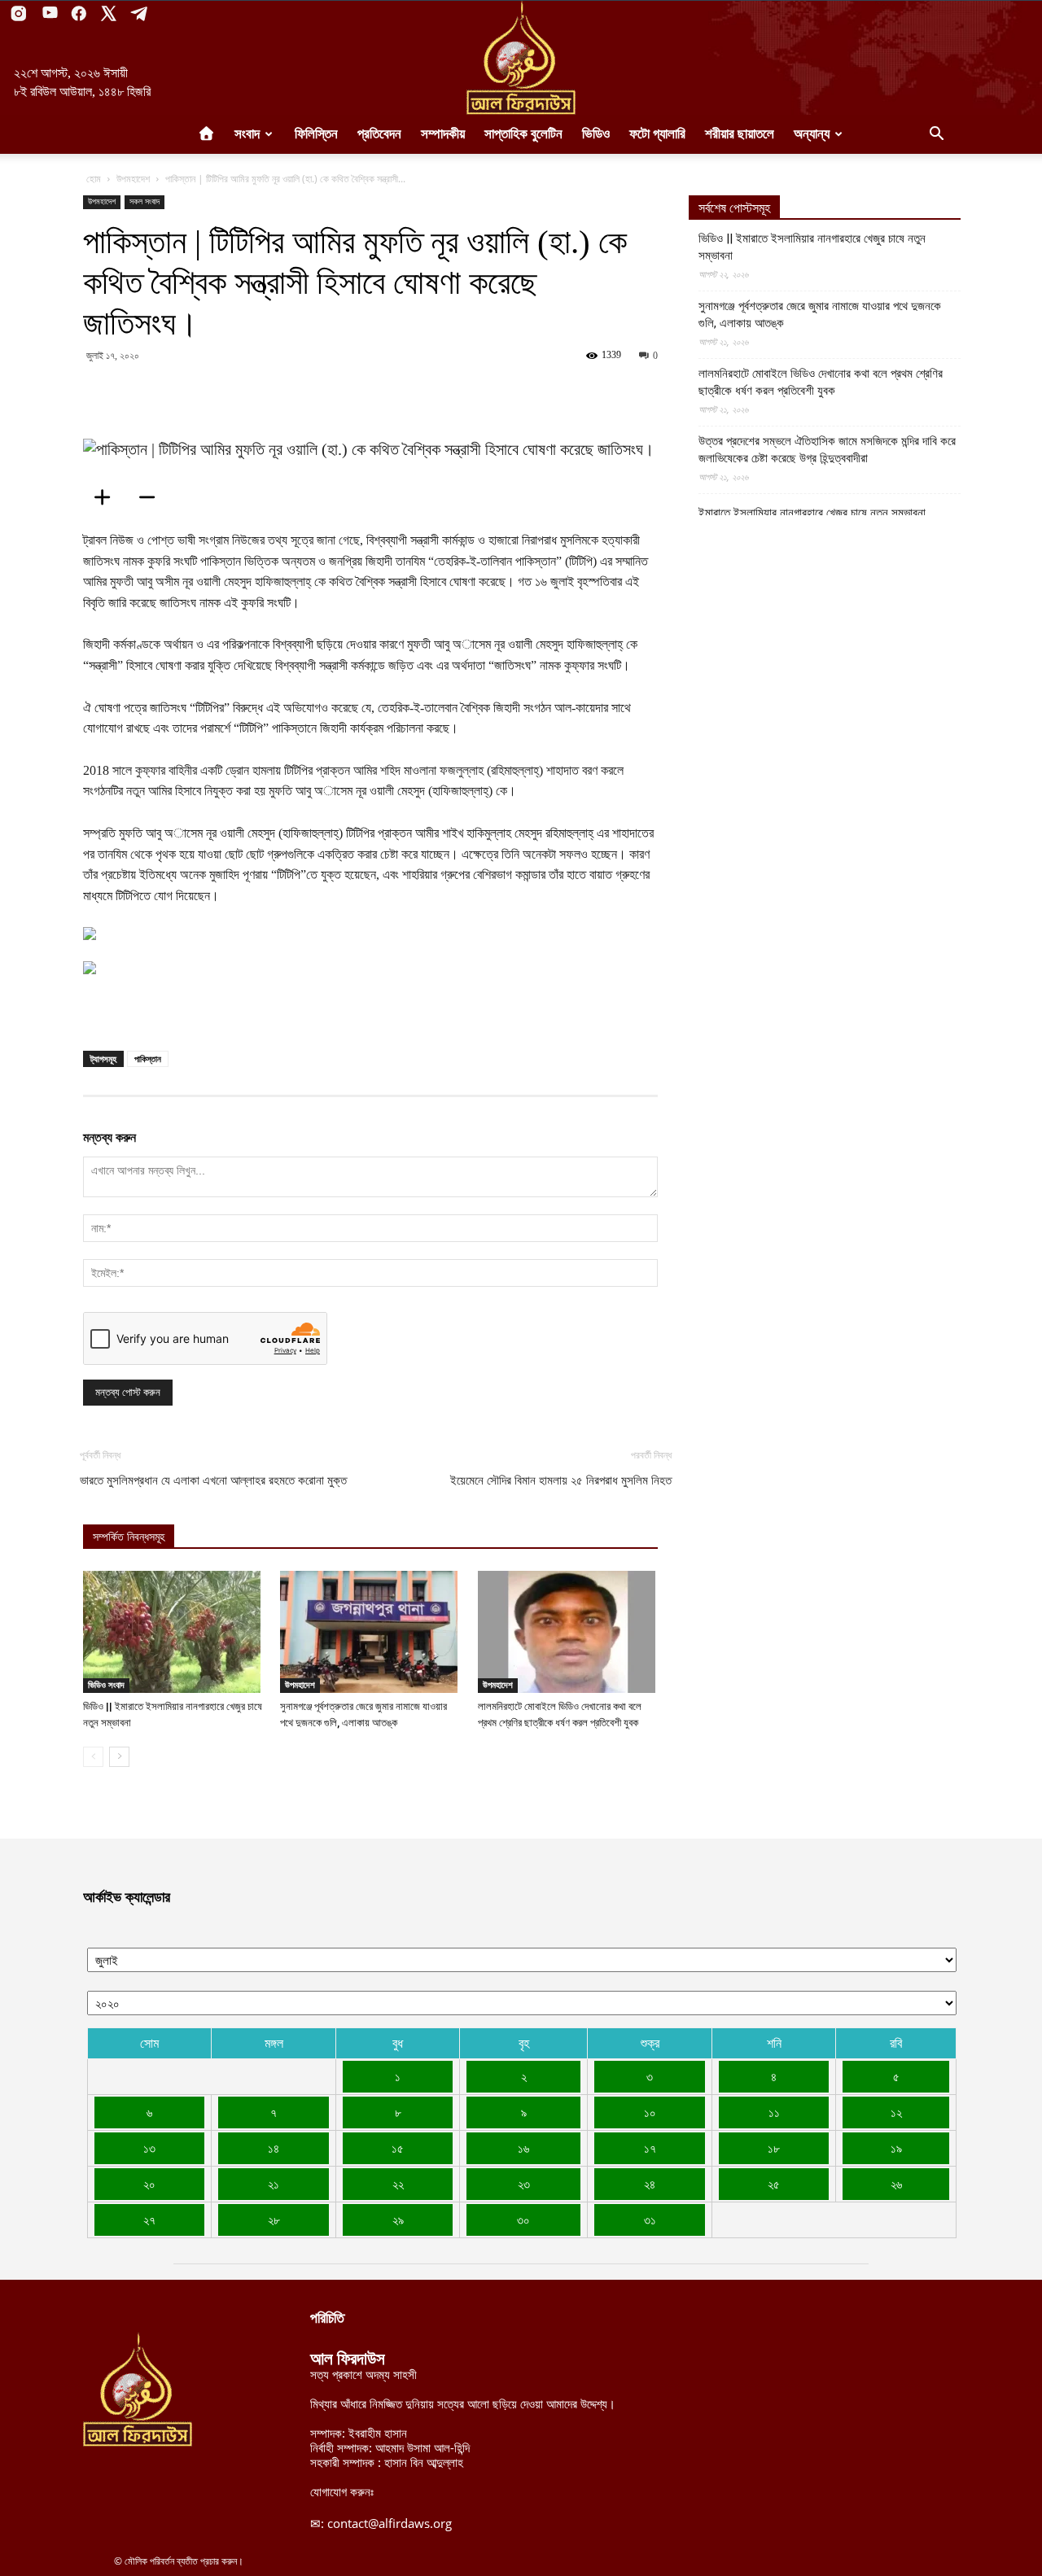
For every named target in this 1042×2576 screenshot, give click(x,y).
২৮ (274, 2220)
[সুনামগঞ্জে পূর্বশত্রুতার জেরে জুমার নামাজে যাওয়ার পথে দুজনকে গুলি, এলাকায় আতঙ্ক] (370, 1632)
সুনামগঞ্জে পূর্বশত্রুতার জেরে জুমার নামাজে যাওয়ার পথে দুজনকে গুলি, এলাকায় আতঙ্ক (820, 315)
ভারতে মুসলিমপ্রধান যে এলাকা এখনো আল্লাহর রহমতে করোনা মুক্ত (213, 1480)
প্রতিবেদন (379, 134)
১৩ (149, 2148)
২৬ (896, 2184)
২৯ (398, 2220)
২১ (274, 2184)
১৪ (274, 2148)
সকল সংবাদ (144, 201)
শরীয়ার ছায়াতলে (740, 134)
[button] (936, 135)
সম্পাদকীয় (443, 134)
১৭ (650, 2148)
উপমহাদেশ (133, 179)
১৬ (523, 2148)
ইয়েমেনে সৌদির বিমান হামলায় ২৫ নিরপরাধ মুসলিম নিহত (561, 1480)
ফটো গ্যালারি (657, 134)
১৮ (774, 2148)
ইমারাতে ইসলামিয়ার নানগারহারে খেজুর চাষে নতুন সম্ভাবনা (812, 513)
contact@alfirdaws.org (390, 2523)
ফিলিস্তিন (316, 134)
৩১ (650, 2220)
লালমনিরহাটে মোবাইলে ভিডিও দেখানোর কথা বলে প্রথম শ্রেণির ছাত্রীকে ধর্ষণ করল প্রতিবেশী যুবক (821, 382)
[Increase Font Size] (107, 497)
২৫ (774, 2184)
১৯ (896, 2148)
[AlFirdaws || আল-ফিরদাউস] (521, 58)
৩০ (523, 2220)
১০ (650, 2112)
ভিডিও (596, 134)
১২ (896, 2112)
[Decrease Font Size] (152, 497)
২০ (149, 2184)
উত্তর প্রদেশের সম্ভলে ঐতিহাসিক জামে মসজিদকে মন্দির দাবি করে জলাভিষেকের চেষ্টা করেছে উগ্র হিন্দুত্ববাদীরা (827, 450)
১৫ (398, 2148)
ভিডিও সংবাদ (106, 1685)
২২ (398, 2184)
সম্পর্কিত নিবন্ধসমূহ (129, 1537)
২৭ (149, 2220)
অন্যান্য (812, 134)
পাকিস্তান (148, 1058)
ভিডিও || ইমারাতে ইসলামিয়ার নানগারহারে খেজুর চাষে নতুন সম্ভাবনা (812, 247)
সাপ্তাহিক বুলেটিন (523, 134)
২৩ (524, 2184)
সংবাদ (247, 134)
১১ (774, 2112)
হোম (94, 179)
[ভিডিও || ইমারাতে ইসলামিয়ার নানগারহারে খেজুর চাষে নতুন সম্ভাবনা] (173, 1632)
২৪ (650, 2184)
